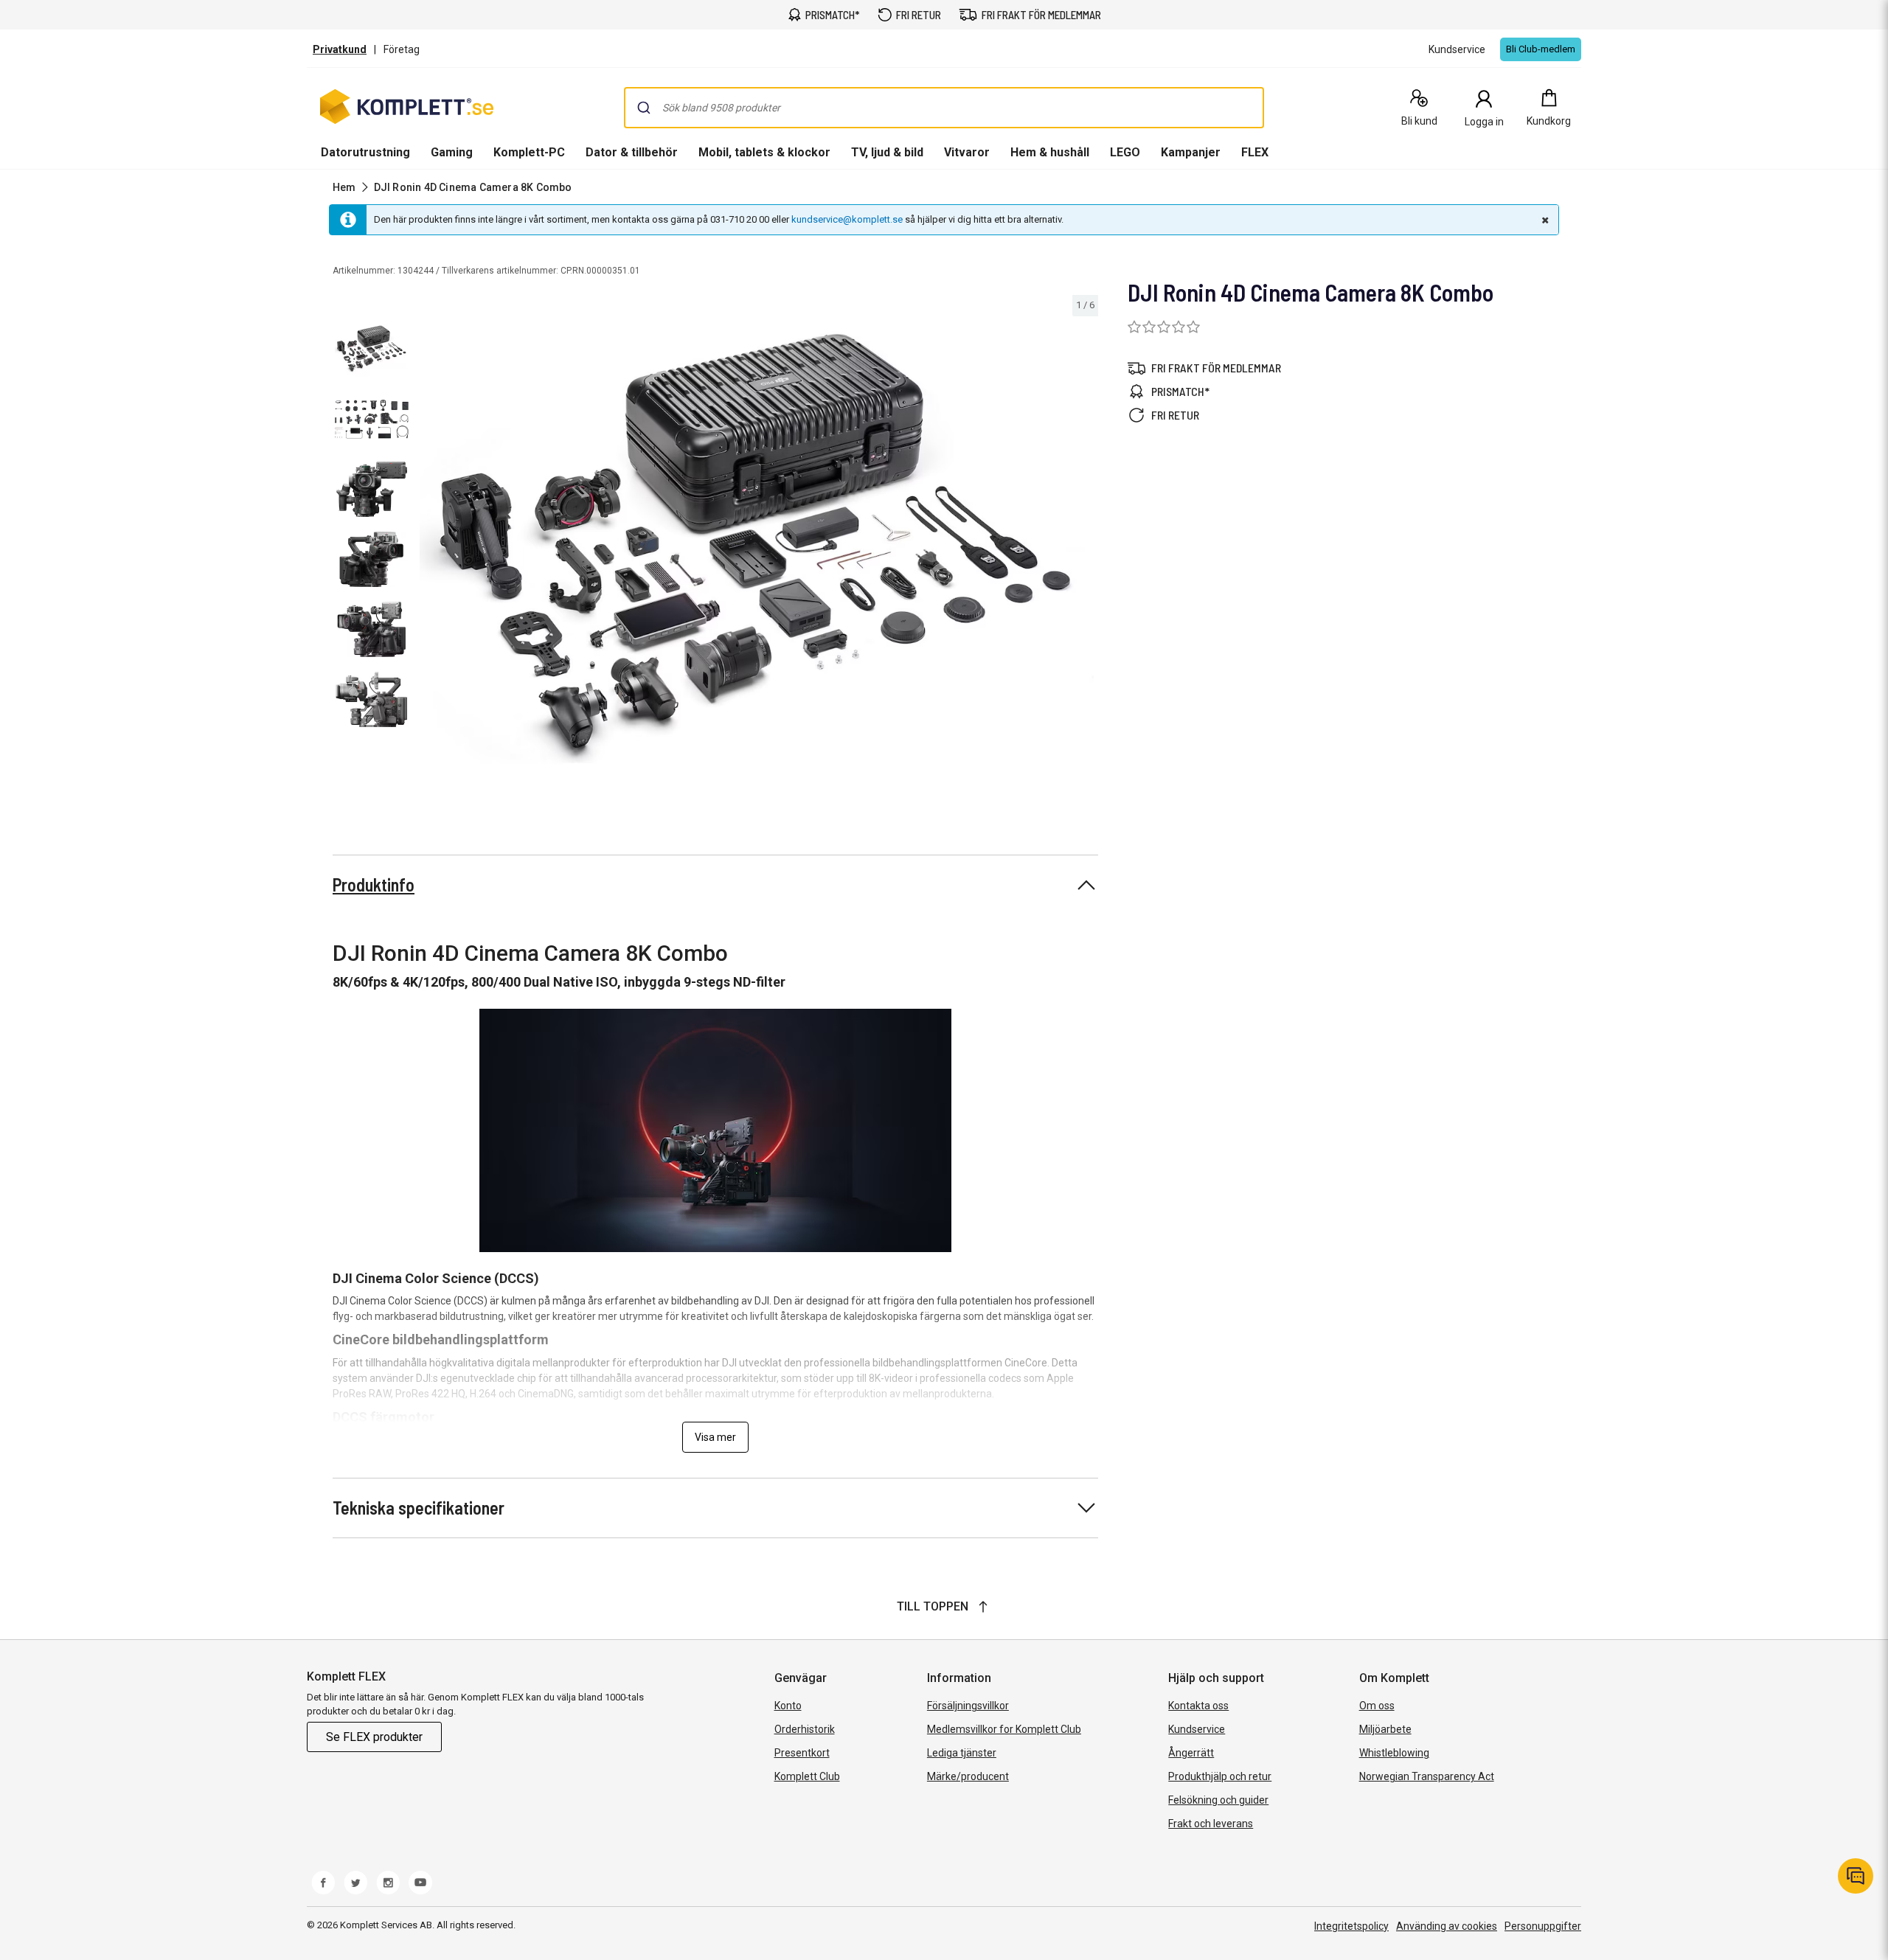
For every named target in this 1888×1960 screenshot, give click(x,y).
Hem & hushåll (1050, 152)
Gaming (452, 152)
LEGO (1125, 152)
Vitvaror (967, 152)
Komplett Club (807, 1776)
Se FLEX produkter (374, 1737)
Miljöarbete (1385, 1729)
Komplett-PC (529, 152)
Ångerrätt (1191, 1753)
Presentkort (802, 1753)
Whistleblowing (1394, 1753)
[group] (757, 549)
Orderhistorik (805, 1729)
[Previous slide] (428, 551)
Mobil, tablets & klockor (764, 152)
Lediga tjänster (962, 1753)
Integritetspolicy (1351, 1926)
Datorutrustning (365, 152)
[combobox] (944, 108)
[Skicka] (644, 108)
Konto (788, 1706)
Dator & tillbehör (632, 152)
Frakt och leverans (1211, 1824)
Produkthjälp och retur (1220, 1776)
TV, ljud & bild (887, 152)
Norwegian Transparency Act (1427, 1776)
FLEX (1255, 152)
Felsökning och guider (1218, 1800)
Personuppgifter (1543, 1926)
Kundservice (1197, 1729)
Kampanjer (1191, 152)
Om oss (1377, 1706)
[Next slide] (1085, 551)
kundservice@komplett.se (847, 219)
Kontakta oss (1198, 1706)
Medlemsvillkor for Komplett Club (1004, 1729)
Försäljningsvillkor (968, 1706)
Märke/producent (968, 1776)
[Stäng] (1544, 220)
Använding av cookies (1447, 1926)
